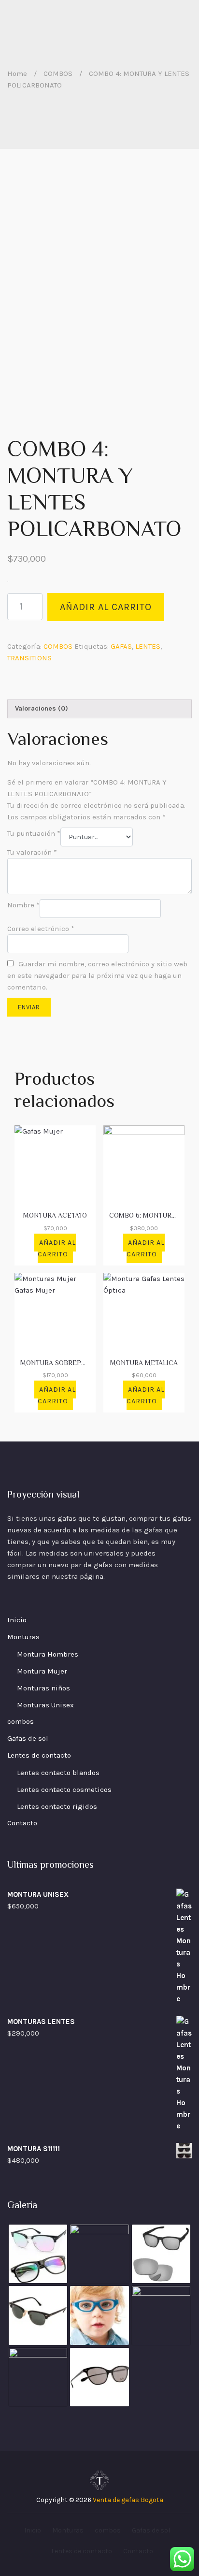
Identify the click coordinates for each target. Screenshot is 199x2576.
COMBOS (58, 73)
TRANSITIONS (29, 658)
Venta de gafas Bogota (128, 2500)
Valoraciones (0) (42, 708)
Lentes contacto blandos (58, 1773)
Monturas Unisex (45, 1705)
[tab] (99, 709)
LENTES (148, 646)
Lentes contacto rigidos (57, 1806)
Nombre (23, 905)
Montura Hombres (48, 1654)
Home (17, 73)
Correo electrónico (41, 929)
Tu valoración (32, 852)
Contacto (22, 1823)
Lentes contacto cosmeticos (64, 1790)
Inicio (17, 1620)
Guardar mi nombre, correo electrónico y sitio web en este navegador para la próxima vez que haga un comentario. (97, 975)
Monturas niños (43, 1688)
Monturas (23, 1637)
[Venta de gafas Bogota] (99, 2480)
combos (21, 1721)
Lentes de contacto (39, 1755)
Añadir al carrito (106, 607)
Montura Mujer (42, 1671)
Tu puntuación (34, 833)
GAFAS (121, 646)
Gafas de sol (28, 1738)
